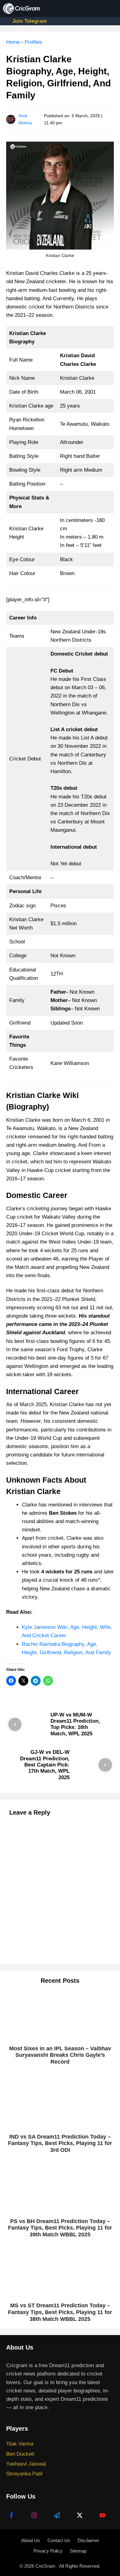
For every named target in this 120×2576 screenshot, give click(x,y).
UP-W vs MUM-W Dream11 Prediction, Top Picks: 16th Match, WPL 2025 (75, 1724)
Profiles (33, 42)
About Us (31, 2540)
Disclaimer (88, 2540)
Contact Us (59, 2540)
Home (13, 42)
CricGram (45, 2566)
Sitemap (78, 2551)
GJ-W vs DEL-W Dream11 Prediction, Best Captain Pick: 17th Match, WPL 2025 (45, 1765)
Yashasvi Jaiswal (26, 2464)
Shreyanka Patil (24, 2474)
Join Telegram (30, 21)
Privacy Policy (48, 2551)
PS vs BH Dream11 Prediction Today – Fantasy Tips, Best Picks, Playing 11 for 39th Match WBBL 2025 (60, 2228)
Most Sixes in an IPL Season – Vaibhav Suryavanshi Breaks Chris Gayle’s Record (60, 2055)
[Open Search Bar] (92, 8)
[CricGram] (22, 8)
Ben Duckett (20, 2454)
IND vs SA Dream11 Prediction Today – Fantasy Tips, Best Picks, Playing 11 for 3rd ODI (60, 2143)
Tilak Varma (20, 2444)
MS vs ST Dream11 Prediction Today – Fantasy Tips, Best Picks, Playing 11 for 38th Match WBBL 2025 (60, 2312)
